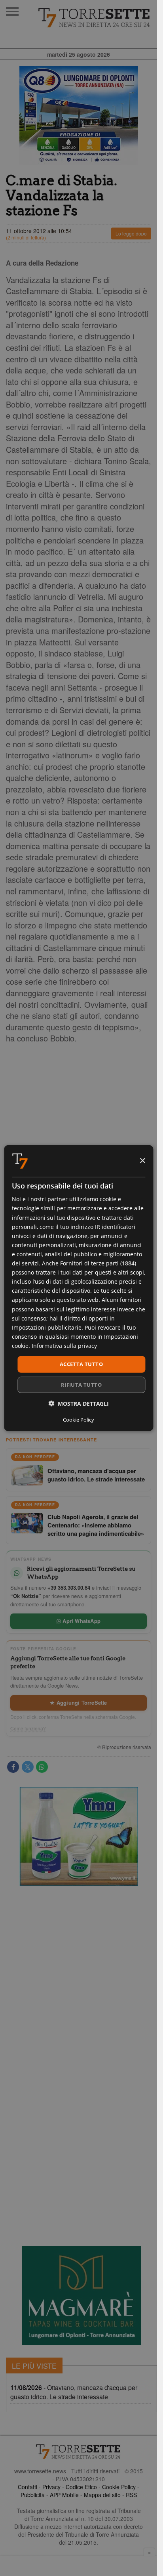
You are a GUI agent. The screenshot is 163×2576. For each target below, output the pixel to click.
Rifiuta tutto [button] (81, 1384)
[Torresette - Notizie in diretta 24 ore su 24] (79, 2452)
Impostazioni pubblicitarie (47, 1327)
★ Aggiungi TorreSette (78, 1702)
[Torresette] (95, 18)
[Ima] (79, 1837)
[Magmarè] (81, 2296)
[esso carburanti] (79, 115)
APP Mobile (64, 2495)
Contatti (27, 2487)
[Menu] (12, 11)
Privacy (51, 2487)
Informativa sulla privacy (64, 1346)
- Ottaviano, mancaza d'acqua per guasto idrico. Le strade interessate (74, 2392)
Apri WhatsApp (81, 1621)
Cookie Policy (119, 2487)
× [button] (142, 1161)
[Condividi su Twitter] (28, 1767)
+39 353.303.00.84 (69, 1588)
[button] (79, 1403)
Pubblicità (33, 2495)
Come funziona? (28, 1728)
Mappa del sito (102, 2495)
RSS (131, 2495)
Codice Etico (81, 2487)
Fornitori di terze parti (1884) (98, 1263)
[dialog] (79, 1288)
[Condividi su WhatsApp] (42, 1767)
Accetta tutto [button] (81, 1364)
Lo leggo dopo (131, 233)
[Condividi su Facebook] (13, 1767)
